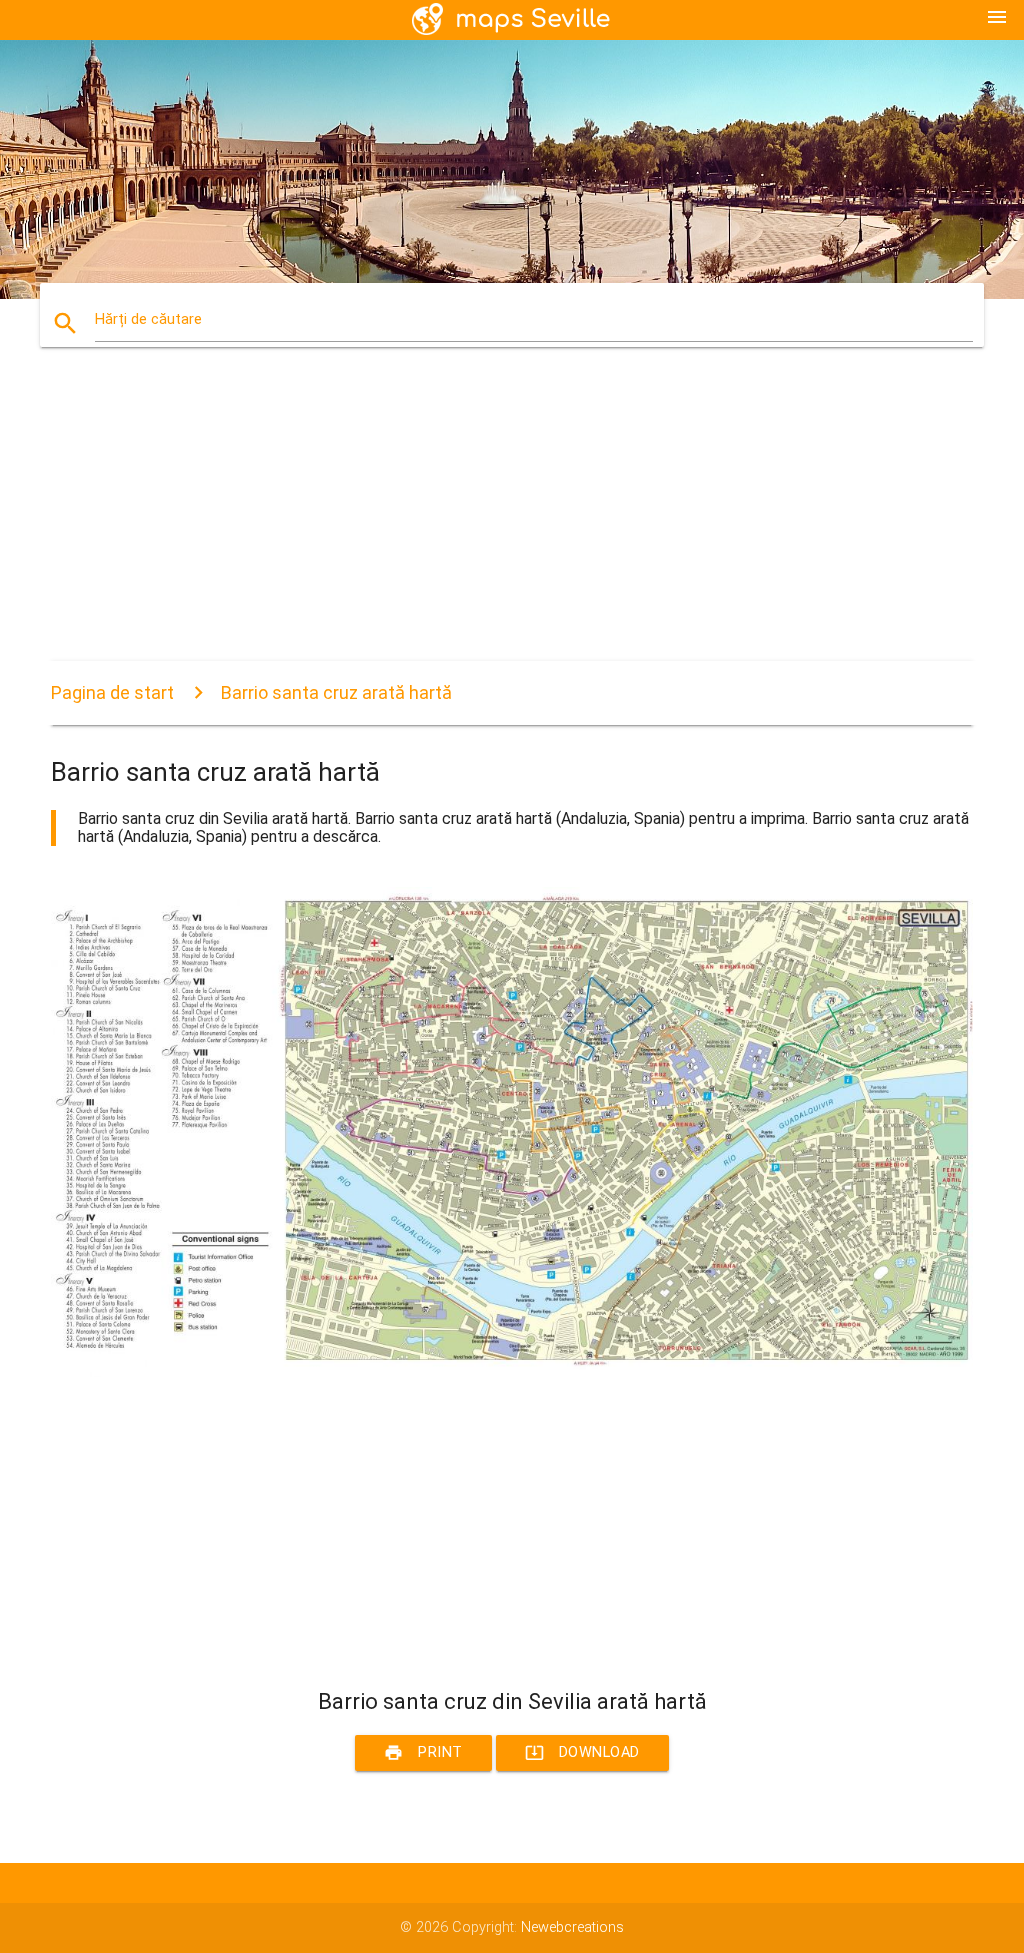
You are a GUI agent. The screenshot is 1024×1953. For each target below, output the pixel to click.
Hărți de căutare (148, 319)
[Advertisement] (512, 521)
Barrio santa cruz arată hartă (336, 692)
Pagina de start (112, 692)
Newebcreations (572, 1927)
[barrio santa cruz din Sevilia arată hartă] (512, 1372)
